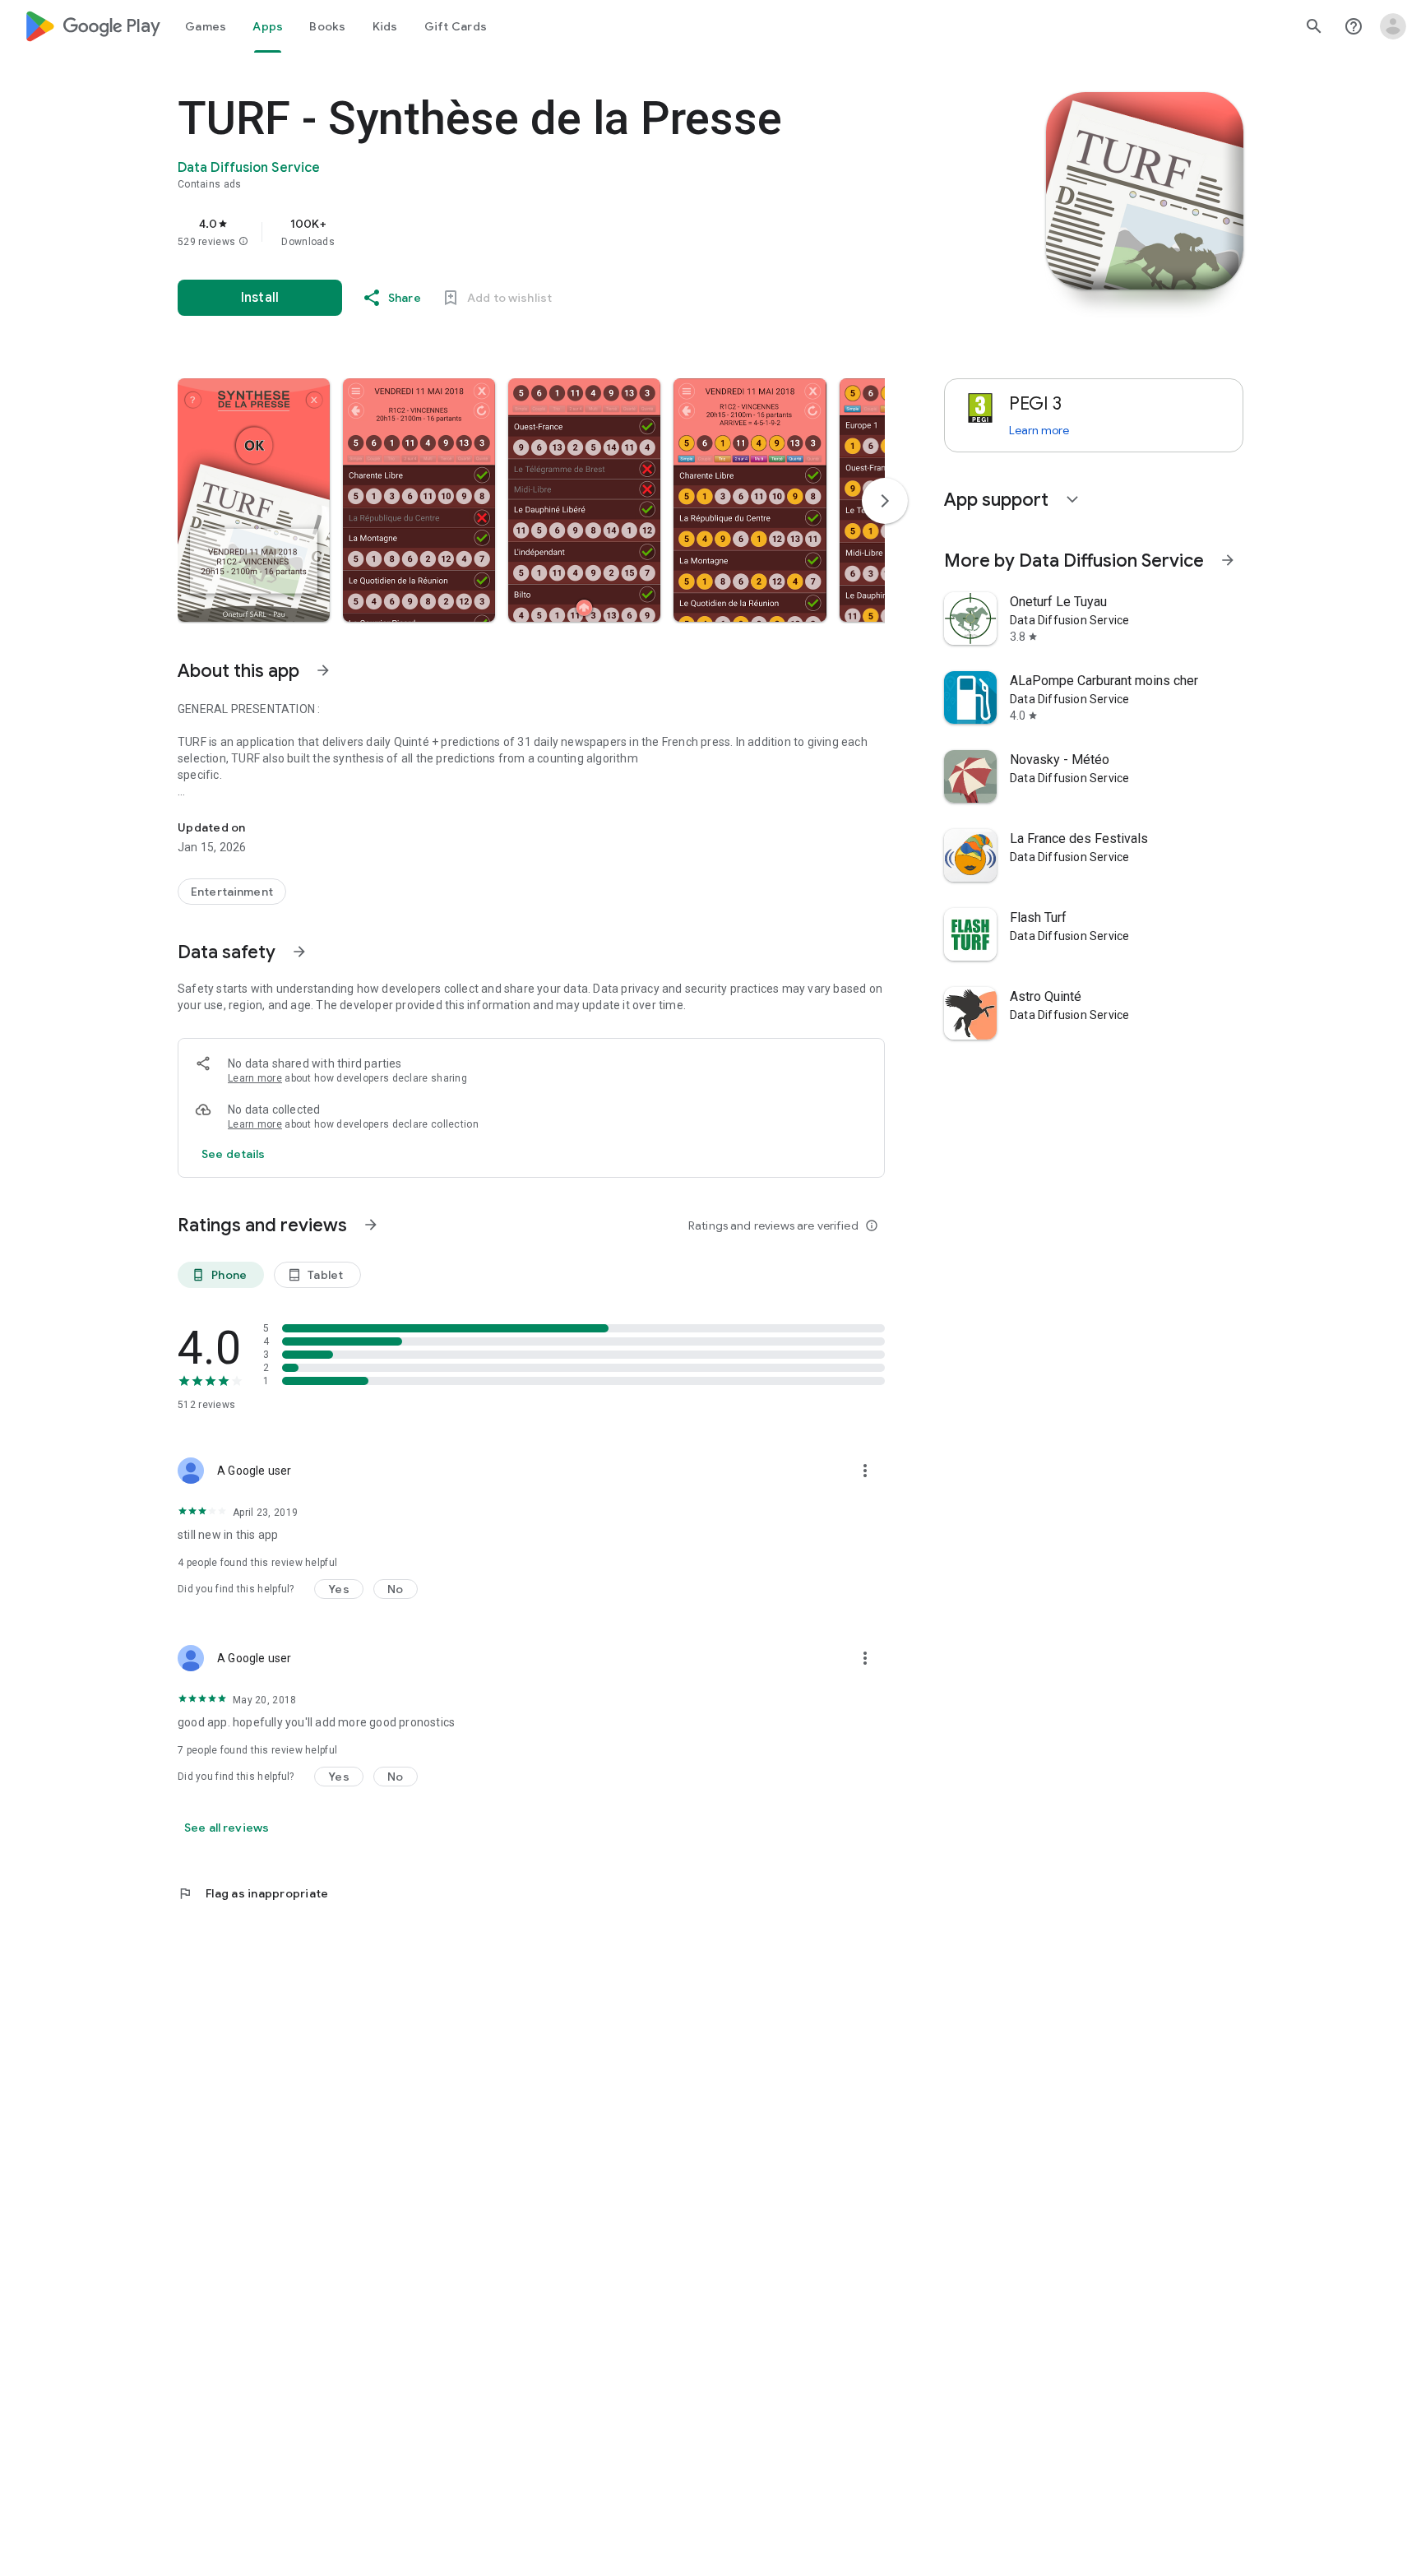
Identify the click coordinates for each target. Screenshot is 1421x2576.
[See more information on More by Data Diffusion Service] (1228, 560)
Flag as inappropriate (253, 1893)
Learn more (255, 1078)
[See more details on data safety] (234, 1154)
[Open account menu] (1393, 26)
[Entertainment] (232, 892)
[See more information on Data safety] (299, 952)
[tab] (206, 26)
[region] (507, 232)
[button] (243, 242)
